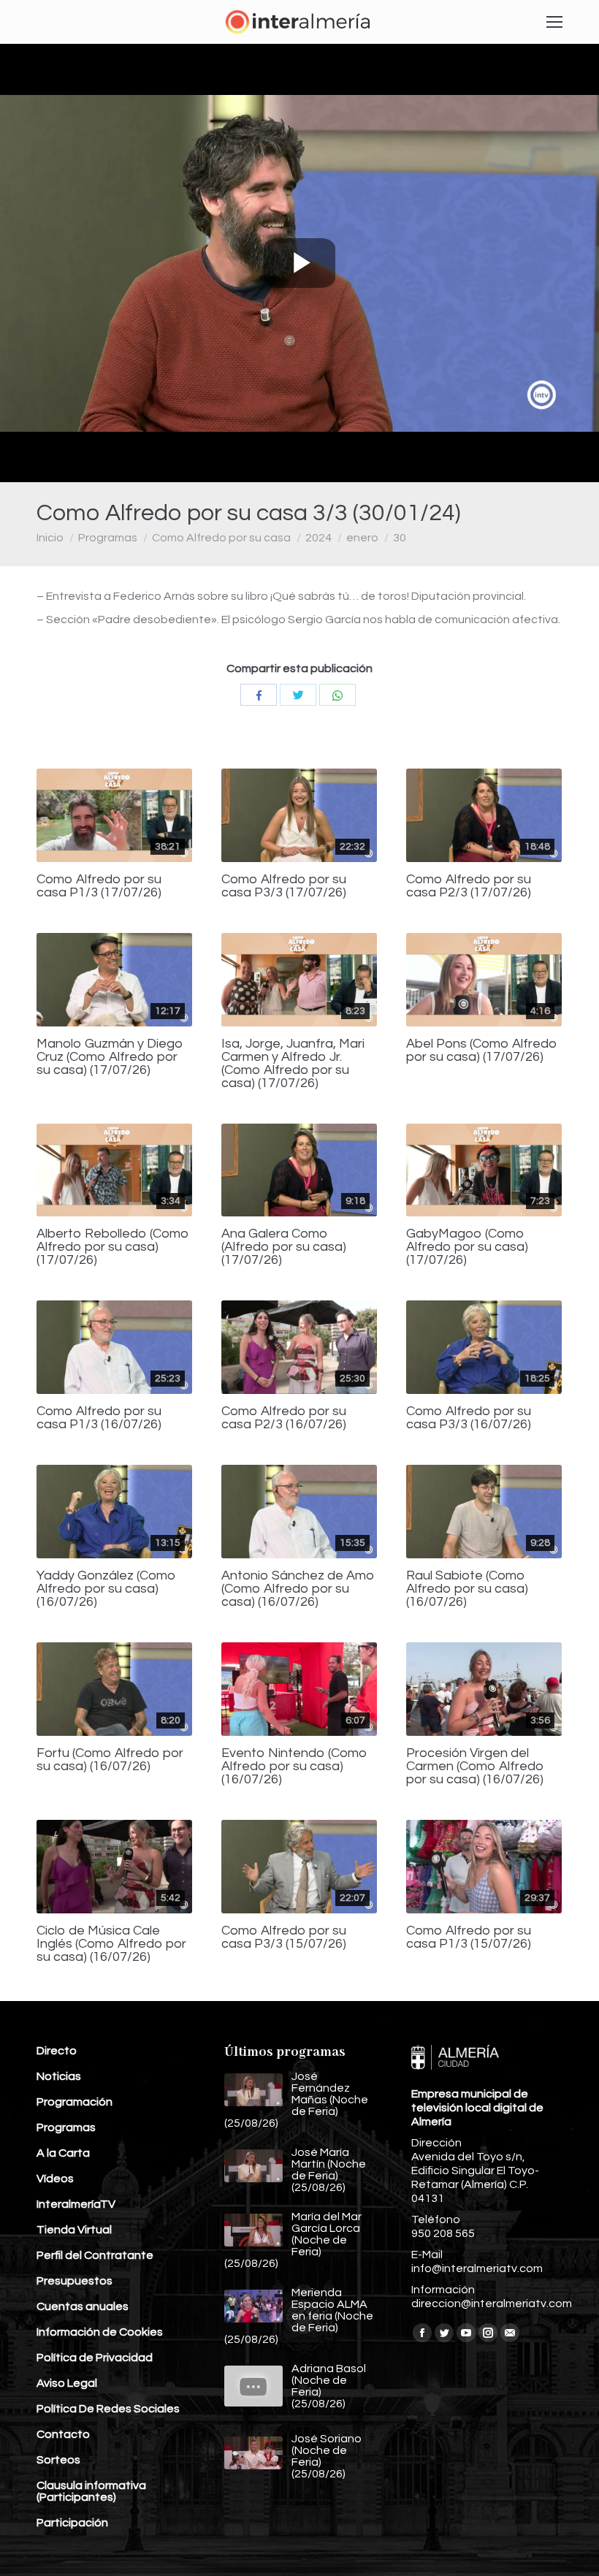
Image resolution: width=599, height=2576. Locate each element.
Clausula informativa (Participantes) (91, 2491)
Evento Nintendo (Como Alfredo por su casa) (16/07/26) (294, 1767)
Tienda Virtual (74, 2230)
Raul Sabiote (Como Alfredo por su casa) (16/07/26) (467, 1589)
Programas (108, 538)
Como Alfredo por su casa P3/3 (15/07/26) (284, 1937)
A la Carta (63, 2153)
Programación (75, 2102)
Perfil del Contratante (95, 2255)
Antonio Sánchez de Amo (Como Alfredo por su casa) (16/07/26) (298, 1589)
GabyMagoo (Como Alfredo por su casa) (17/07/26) (467, 1247)
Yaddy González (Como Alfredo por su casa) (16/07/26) (106, 1589)
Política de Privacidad (95, 2358)
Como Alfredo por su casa (221, 538)
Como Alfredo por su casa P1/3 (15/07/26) (469, 1937)
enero (362, 538)
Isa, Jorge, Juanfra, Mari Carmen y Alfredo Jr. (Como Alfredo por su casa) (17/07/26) (293, 1064)
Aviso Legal (67, 2383)
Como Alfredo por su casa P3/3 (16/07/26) (469, 1418)
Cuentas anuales (83, 2306)
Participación (72, 2523)
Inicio (50, 538)
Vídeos (55, 2179)
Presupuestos (75, 2281)
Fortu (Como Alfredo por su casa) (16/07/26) (110, 1760)
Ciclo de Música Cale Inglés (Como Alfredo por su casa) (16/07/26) (111, 1944)
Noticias (59, 2076)
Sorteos (58, 2460)
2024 (318, 538)
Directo (57, 2051)
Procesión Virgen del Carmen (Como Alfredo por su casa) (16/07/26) (475, 1767)
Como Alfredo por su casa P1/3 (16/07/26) (99, 1418)
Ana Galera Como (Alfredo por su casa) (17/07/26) (284, 1247)
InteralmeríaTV (76, 2204)
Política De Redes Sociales (108, 2409)
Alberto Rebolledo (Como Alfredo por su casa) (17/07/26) (113, 1247)
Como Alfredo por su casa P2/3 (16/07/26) (284, 1418)
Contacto (63, 2434)
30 (400, 538)
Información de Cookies (100, 2332)
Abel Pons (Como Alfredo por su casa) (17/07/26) (482, 1051)
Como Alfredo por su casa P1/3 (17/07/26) (99, 886)
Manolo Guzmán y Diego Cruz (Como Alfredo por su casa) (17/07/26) (110, 1057)
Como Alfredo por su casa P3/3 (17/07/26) (284, 886)
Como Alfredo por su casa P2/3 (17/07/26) (469, 886)
